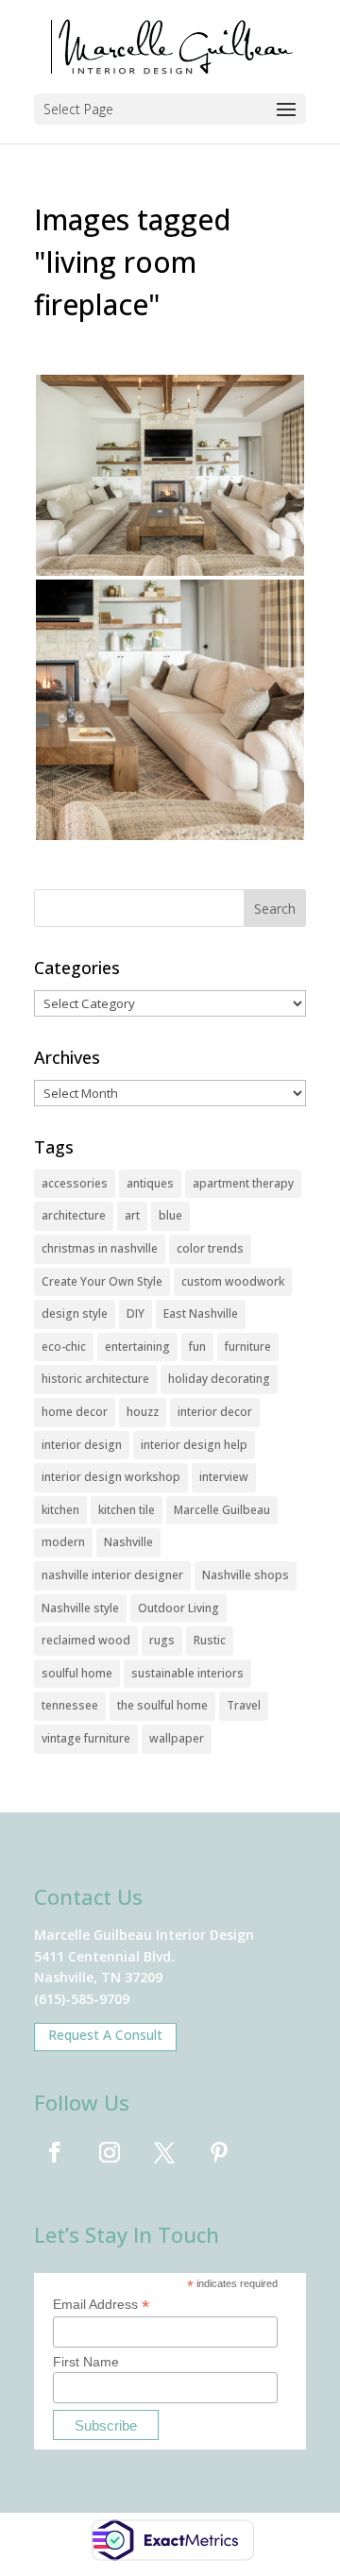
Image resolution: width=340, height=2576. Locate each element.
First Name (86, 2362)
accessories (75, 1183)
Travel (244, 1705)
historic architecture (95, 1379)
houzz (143, 1412)
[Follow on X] (164, 2152)
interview (224, 1477)
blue (170, 1215)
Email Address (101, 2305)
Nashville (128, 1542)
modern (63, 1542)
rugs (162, 1640)
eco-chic (64, 1347)
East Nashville (201, 1313)
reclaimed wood (86, 1640)
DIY (136, 1313)
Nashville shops (246, 1575)
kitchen (60, 1510)
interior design (82, 1445)
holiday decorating (219, 1379)
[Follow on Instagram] (110, 2152)
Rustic (210, 1640)
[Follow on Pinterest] (219, 2152)
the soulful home (162, 1705)
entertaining (137, 1347)
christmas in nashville (100, 1248)
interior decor (215, 1412)
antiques (150, 1183)
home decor (75, 1412)
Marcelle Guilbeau (222, 1510)
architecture (74, 1215)
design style (75, 1313)
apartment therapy (243, 1183)
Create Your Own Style (102, 1281)
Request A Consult (105, 2035)
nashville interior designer (112, 1575)
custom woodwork (233, 1281)
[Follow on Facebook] (55, 2152)
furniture (248, 1347)
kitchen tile (127, 1510)
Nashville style (80, 1608)
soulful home (77, 1673)
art (132, 1215)
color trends (210, 1248)
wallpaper (177, 1738)
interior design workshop (111, 1477)
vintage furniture (86, 1738)
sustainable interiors (187, 1673)
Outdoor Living (178, 1608)
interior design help (194, 1445)
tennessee (70, 1705)
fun (197, 1347)
